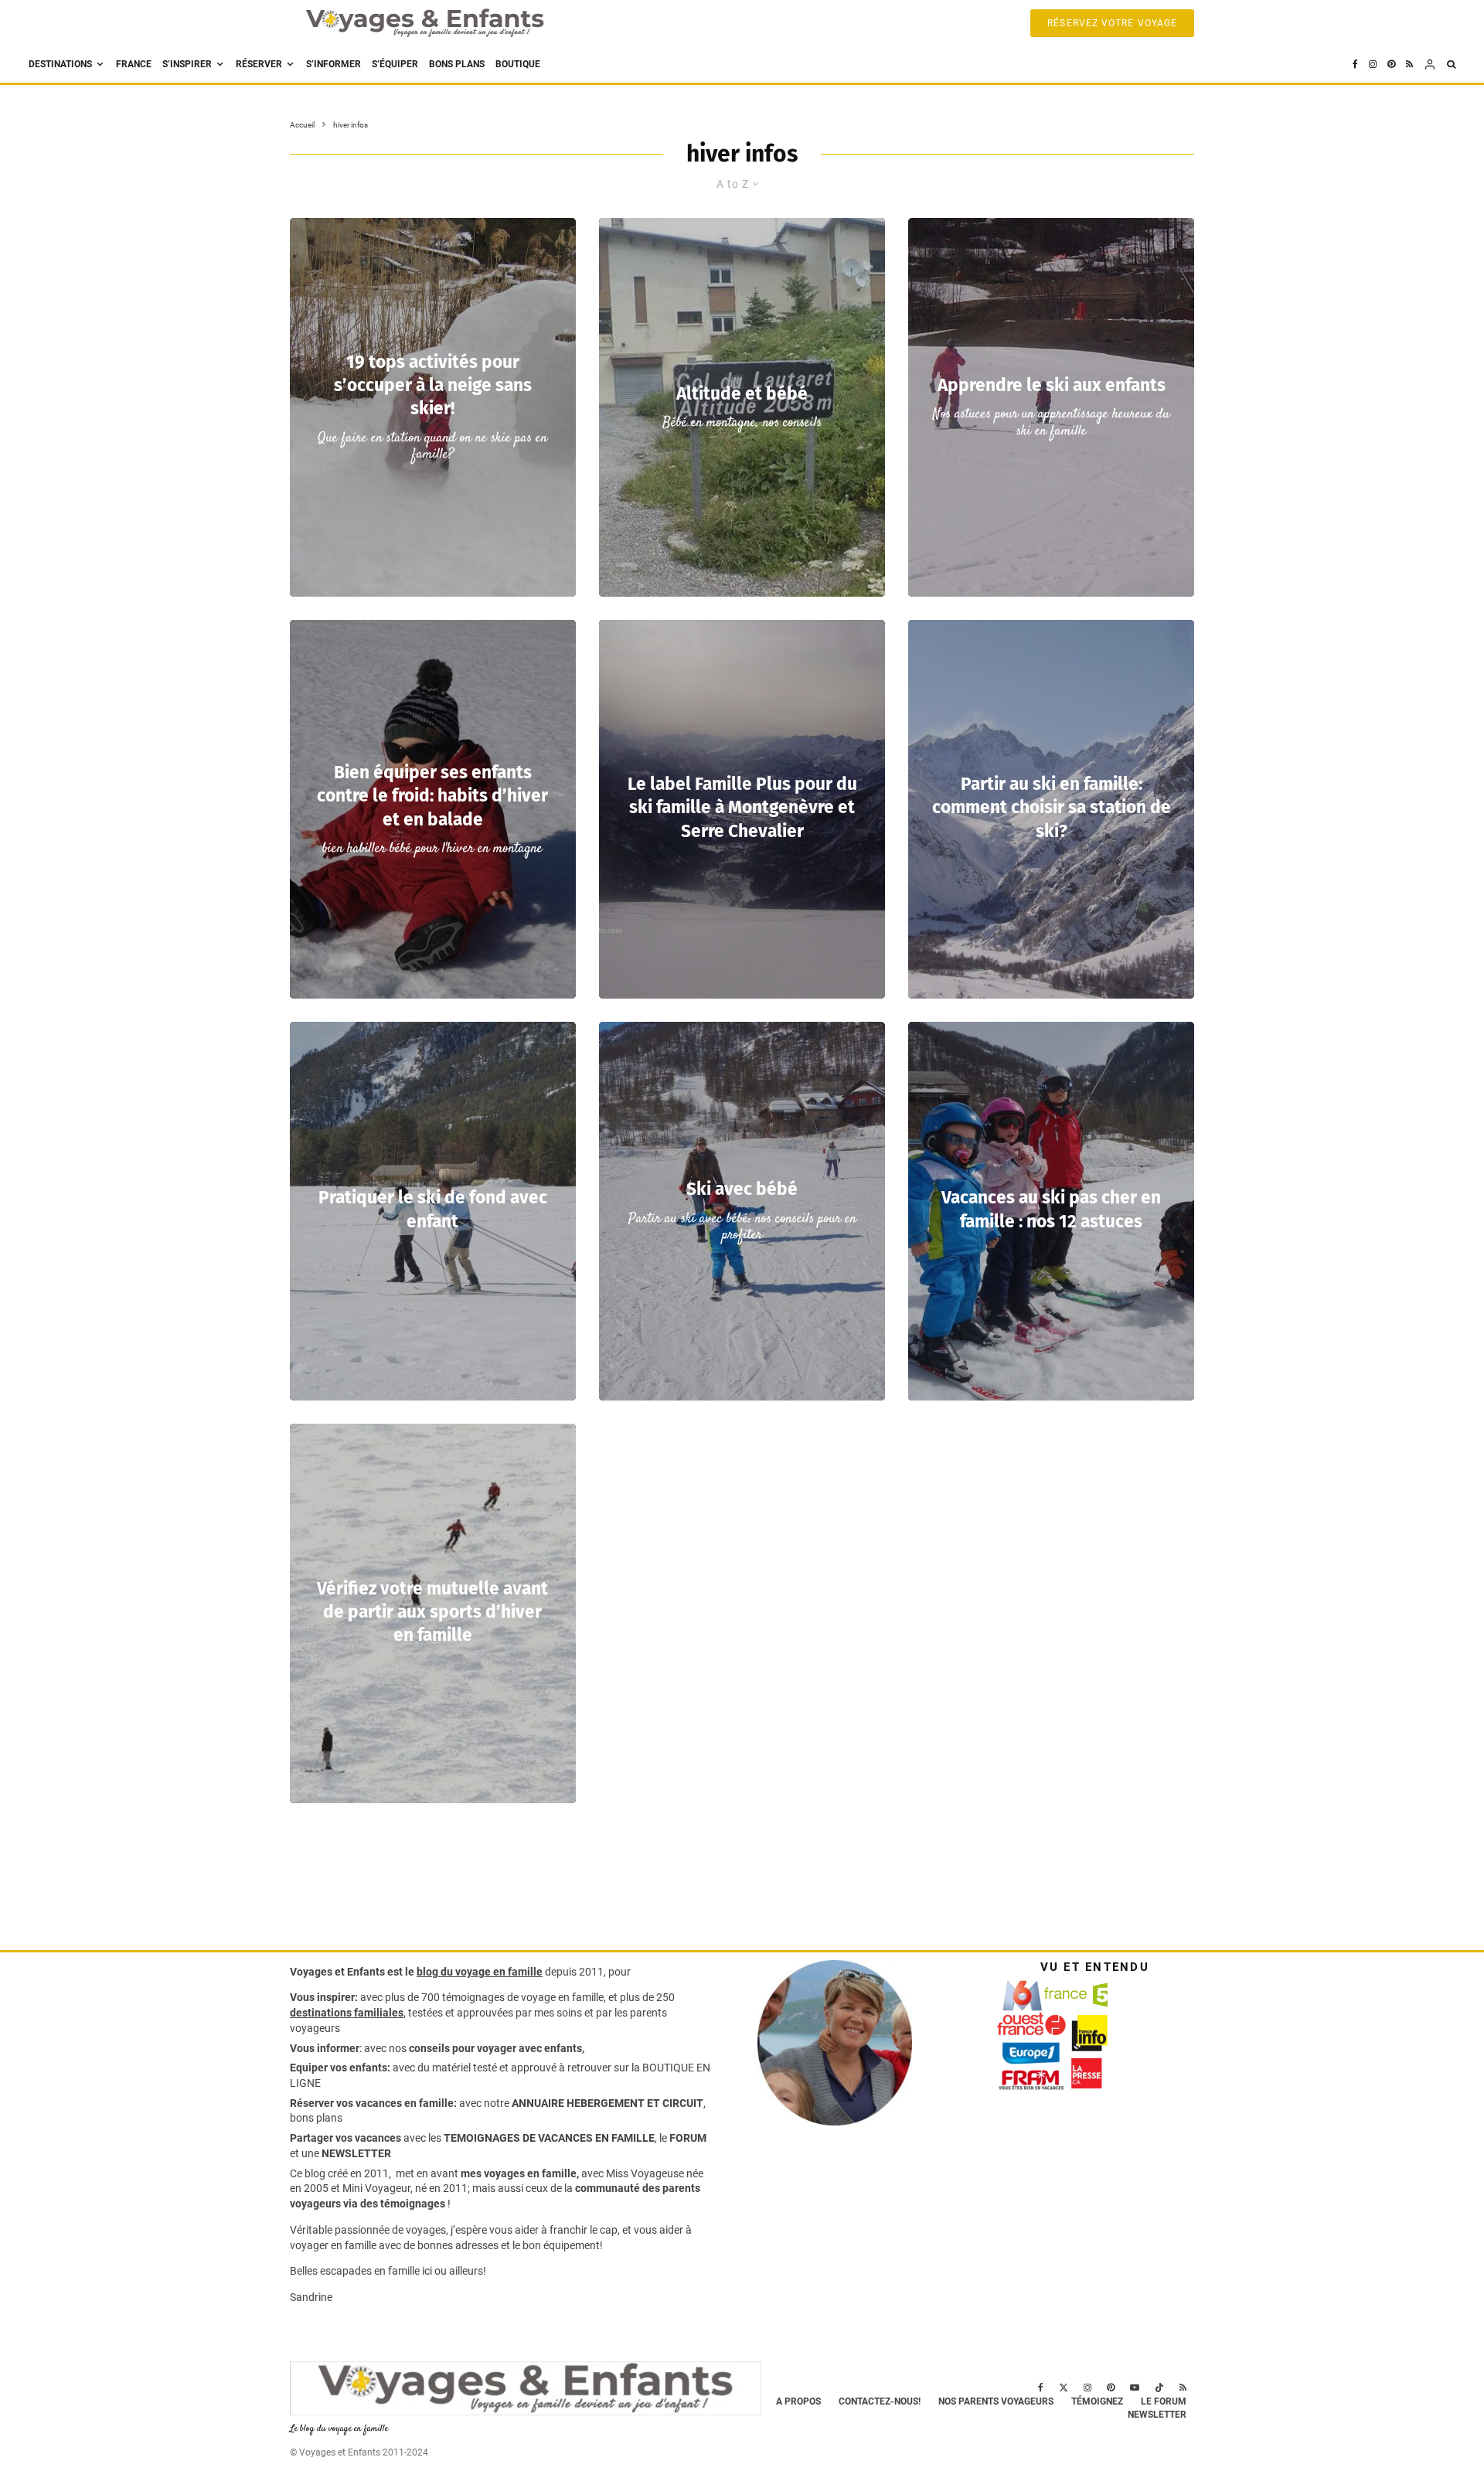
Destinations (60, 64)
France (134, 64)
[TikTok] (1159, 2388)
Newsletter (1157, 2415)
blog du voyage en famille (480, 1972)
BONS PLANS (457, 64)
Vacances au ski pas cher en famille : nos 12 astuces (1051, 1210)
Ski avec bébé (742, 1190)
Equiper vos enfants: (340, 2068)
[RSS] (1409, 65)
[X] (1064, 2388)
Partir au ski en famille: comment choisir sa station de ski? (1052, 807)
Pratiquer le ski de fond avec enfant (433, 1210)
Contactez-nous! (880, 2401)
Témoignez (1097, 2401)
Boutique (518, 64)
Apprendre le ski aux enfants (1052, 385)
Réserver (259, 64)
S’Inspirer (187, 64)
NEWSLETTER (356, 2153)
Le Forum (1164, 2401)
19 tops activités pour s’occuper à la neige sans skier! (433, 385)
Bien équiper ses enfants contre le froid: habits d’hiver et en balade (432, 796)
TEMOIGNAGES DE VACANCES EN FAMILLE (549, 2138)
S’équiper (395, 64)
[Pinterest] (1391, 65)
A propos (798, 2401)
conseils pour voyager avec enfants (494, 2048)
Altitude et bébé (742, 394)
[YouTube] (1135, 2388)
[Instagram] (1373, 65)
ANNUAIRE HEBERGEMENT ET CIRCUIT (608, 2103)
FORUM (688, 2138)
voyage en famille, (563, 1997)
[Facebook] (1355, 65)
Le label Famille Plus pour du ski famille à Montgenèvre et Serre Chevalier (742, 807)
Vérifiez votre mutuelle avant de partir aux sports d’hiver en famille (432, 1612)
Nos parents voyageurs (996, 2401)
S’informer (334, 64)
